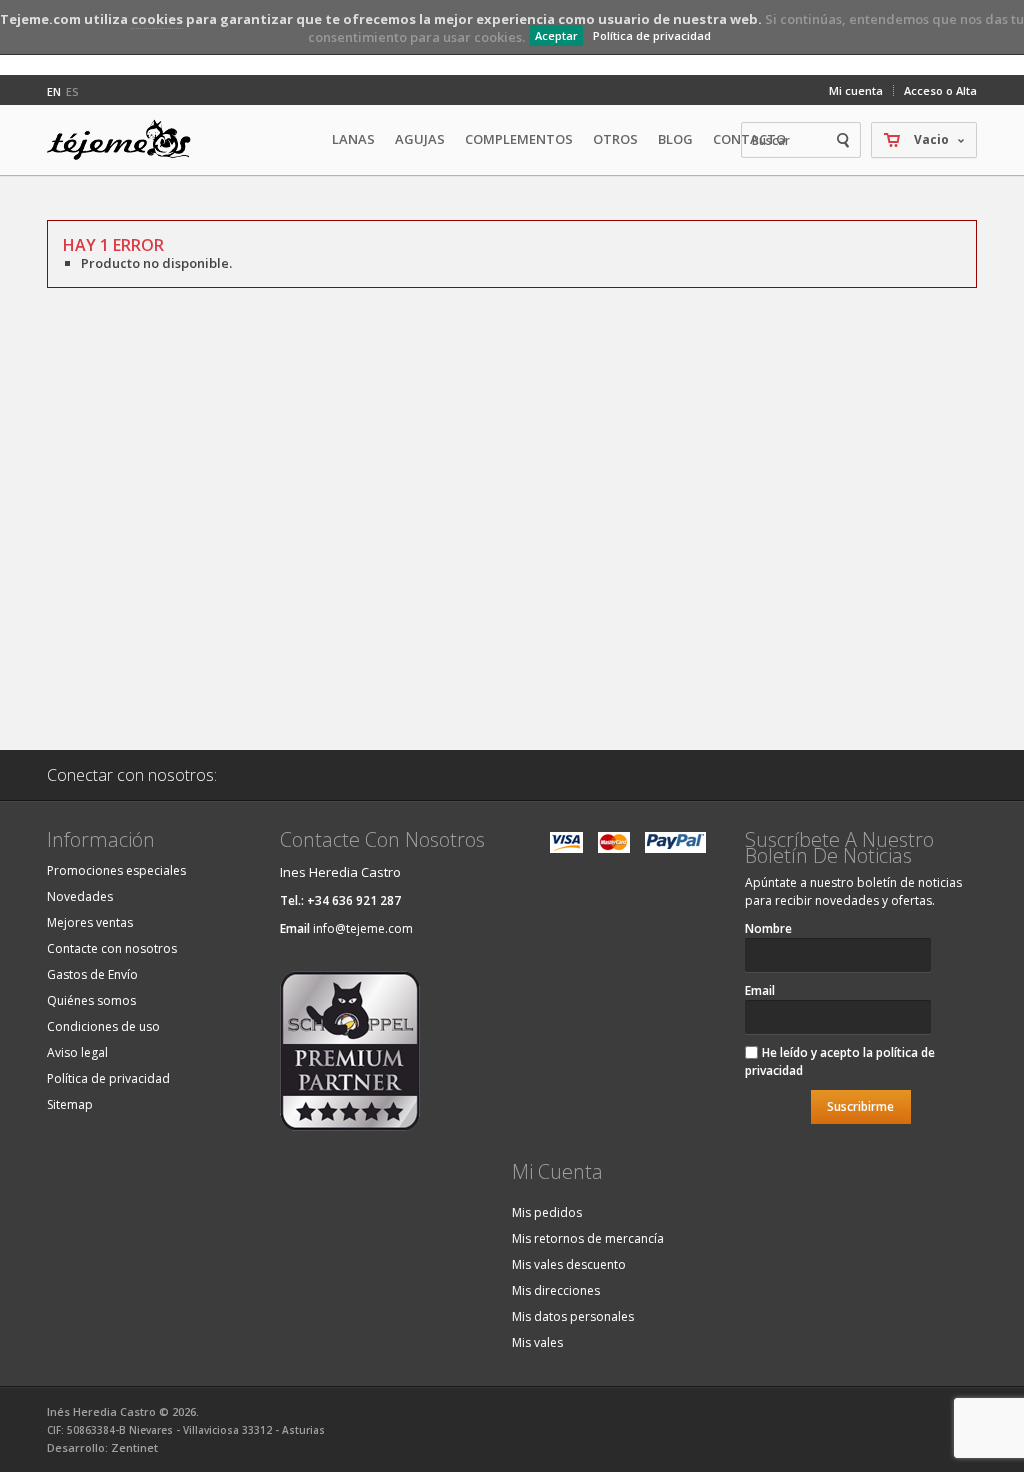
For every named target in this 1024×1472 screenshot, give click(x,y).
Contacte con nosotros (112, 948)
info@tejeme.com (363, 928)
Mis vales (537, 1342)
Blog (675, 139)
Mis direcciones (556, 1290)
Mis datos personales (573, 1316)
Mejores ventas (90, 922)
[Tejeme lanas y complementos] (127, 140)
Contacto (749, 139)
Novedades (80, 896)
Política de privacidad (652, 35)
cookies (157, 19)
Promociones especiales (116, 870)
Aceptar (556, 35)
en (54, 91)
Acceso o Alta (940, 90)
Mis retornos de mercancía (588, 1238)
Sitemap (70, 1104)
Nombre (768, 928)
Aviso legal (77, 1052)
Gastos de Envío (92, 974)
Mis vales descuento (569, 1264)
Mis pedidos (547, 1212)
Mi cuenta (856, 90)
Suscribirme (860, 1106)
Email (760, 990)
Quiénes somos (91, 1000)
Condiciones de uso (103, 1026)
